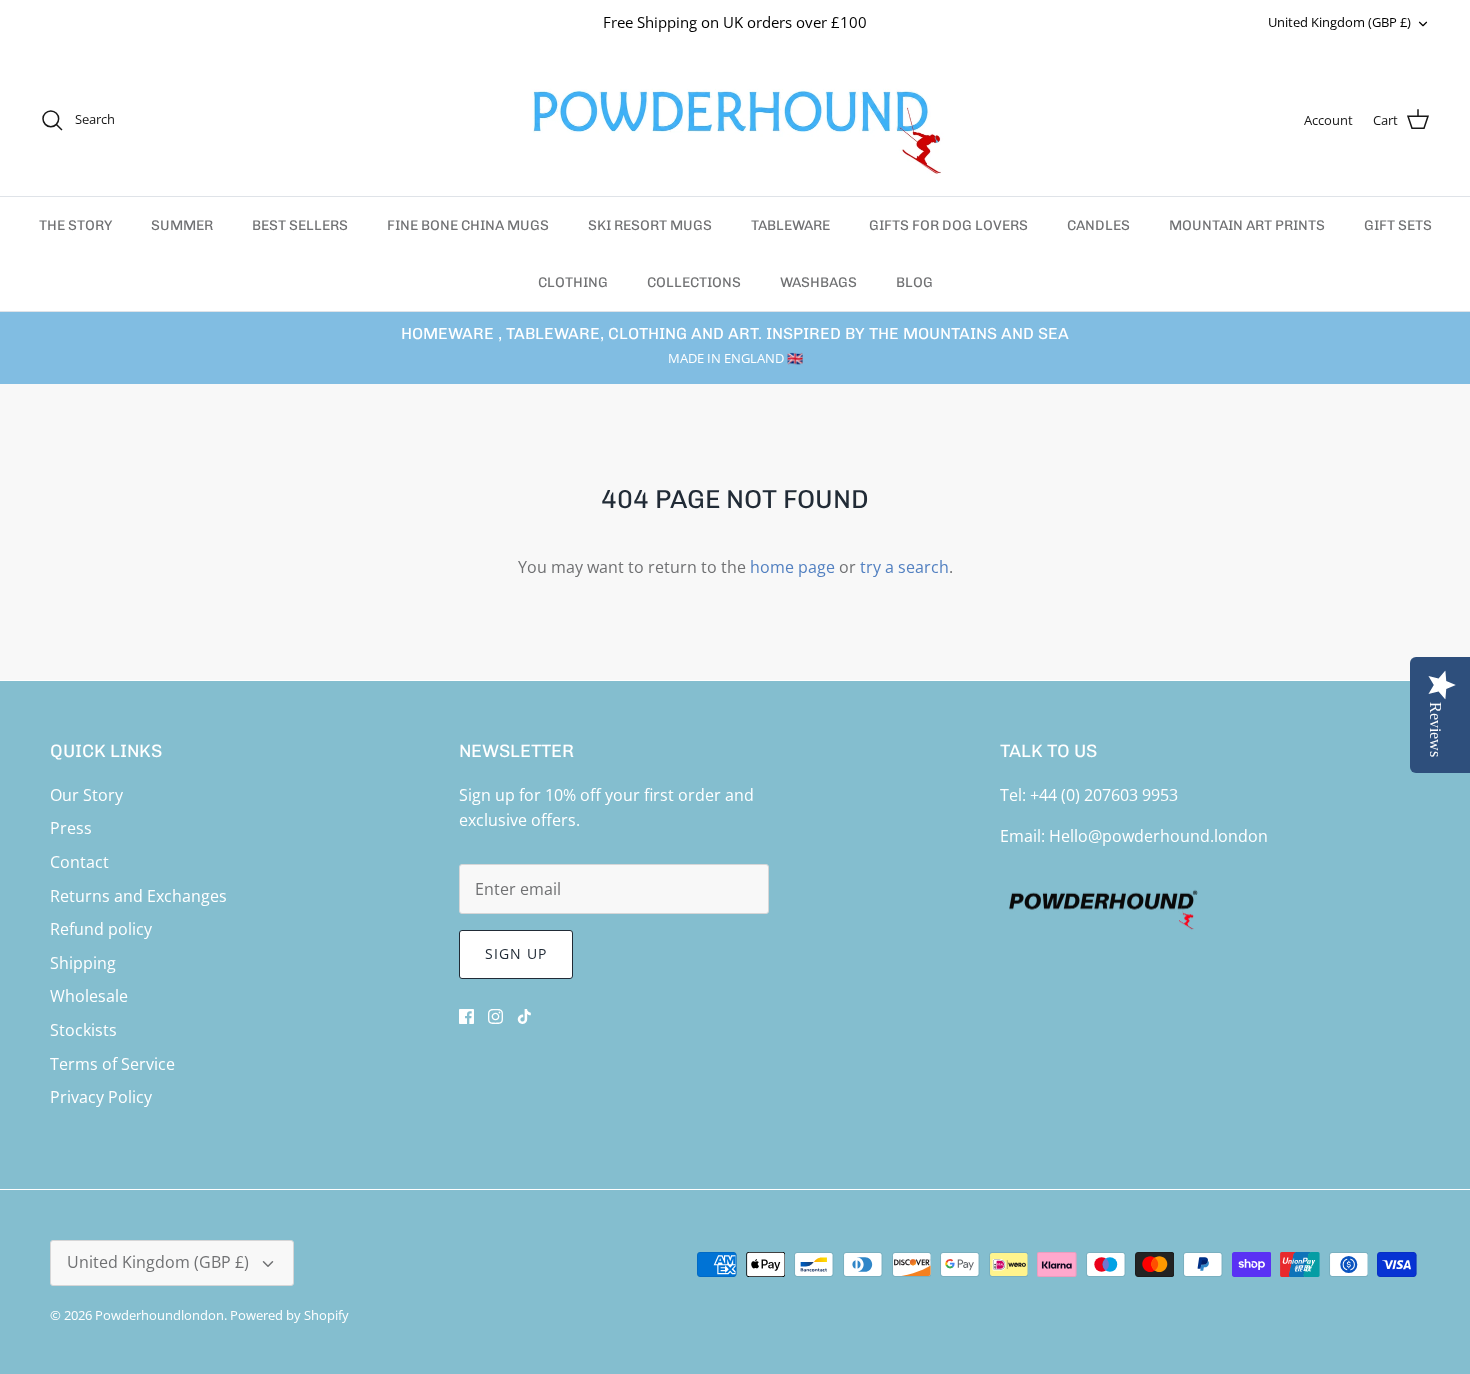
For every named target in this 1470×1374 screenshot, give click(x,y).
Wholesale (89, 996)
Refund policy (101, 929)
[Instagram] (495, 1016)
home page (792, 567)
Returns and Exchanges (138, 896)
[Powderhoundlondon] (735, 120)
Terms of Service (112, 1064)
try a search (904, 567)
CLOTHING (573, 282)
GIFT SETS (1398, 225)
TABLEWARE (790, 225)
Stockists (83, 1030)
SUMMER (182, 225)
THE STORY (75, 225)
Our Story (86, 795)
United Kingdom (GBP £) (1339, 22)
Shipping (83, 963)
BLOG (914, 282)
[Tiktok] (524, 1016)
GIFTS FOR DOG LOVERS (948, 225)
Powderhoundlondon (159, 1315)
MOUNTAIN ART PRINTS (1247, 225)
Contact (79, 862)
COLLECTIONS (694, 282)
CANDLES (1098, 225)
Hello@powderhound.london (1158, 836)
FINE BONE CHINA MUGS (468, 225)
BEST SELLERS (300, 225)
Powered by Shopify (289, 1315)
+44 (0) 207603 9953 (1104, 795)
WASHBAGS (818, 282)
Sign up (516, 953)
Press (71, 828)
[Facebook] (466, 1016)
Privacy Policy (101, 1097)
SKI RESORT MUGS (650, 225)
